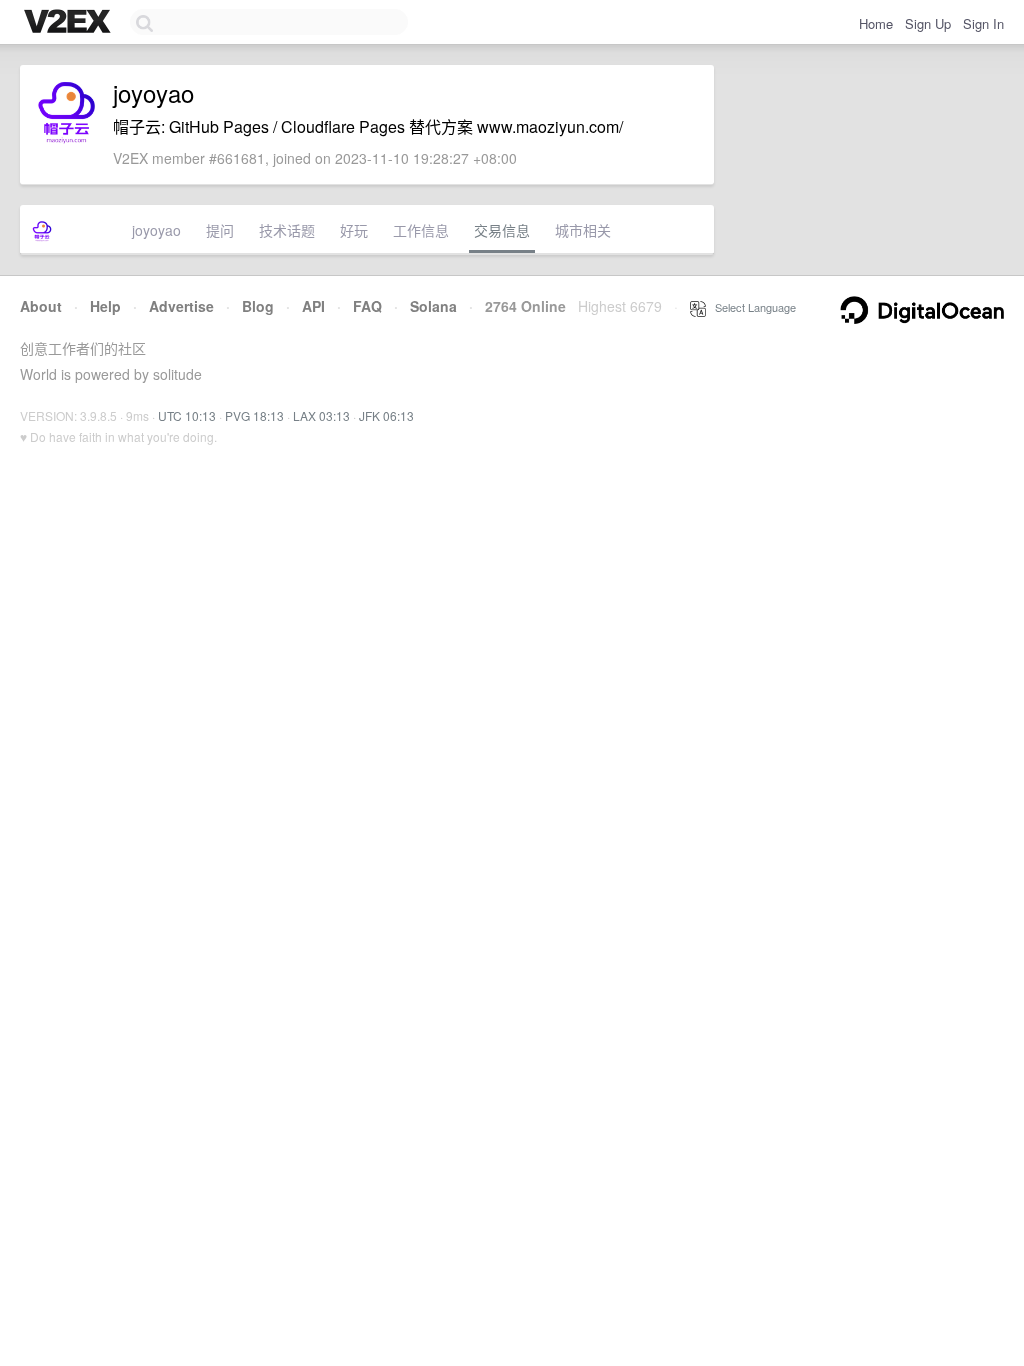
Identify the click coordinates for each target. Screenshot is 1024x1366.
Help (105, 306)
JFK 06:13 (386, 415)
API (313, 306)
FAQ (367, 306)
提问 (220, 230)
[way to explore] (70, 23)
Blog (258, 306)
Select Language (751, 307)
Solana (433, 306)
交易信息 (502, 230)
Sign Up (928, 23)
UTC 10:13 (187, 415)
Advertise (181, 306)
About (41, 306)
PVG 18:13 (254, 415)
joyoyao (156, 230)
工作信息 (421, 230)
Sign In (983, 23)
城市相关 (583, 230)
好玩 (354, 230)
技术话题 (287, 230)
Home (876, 23)
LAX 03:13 (321, 415)
